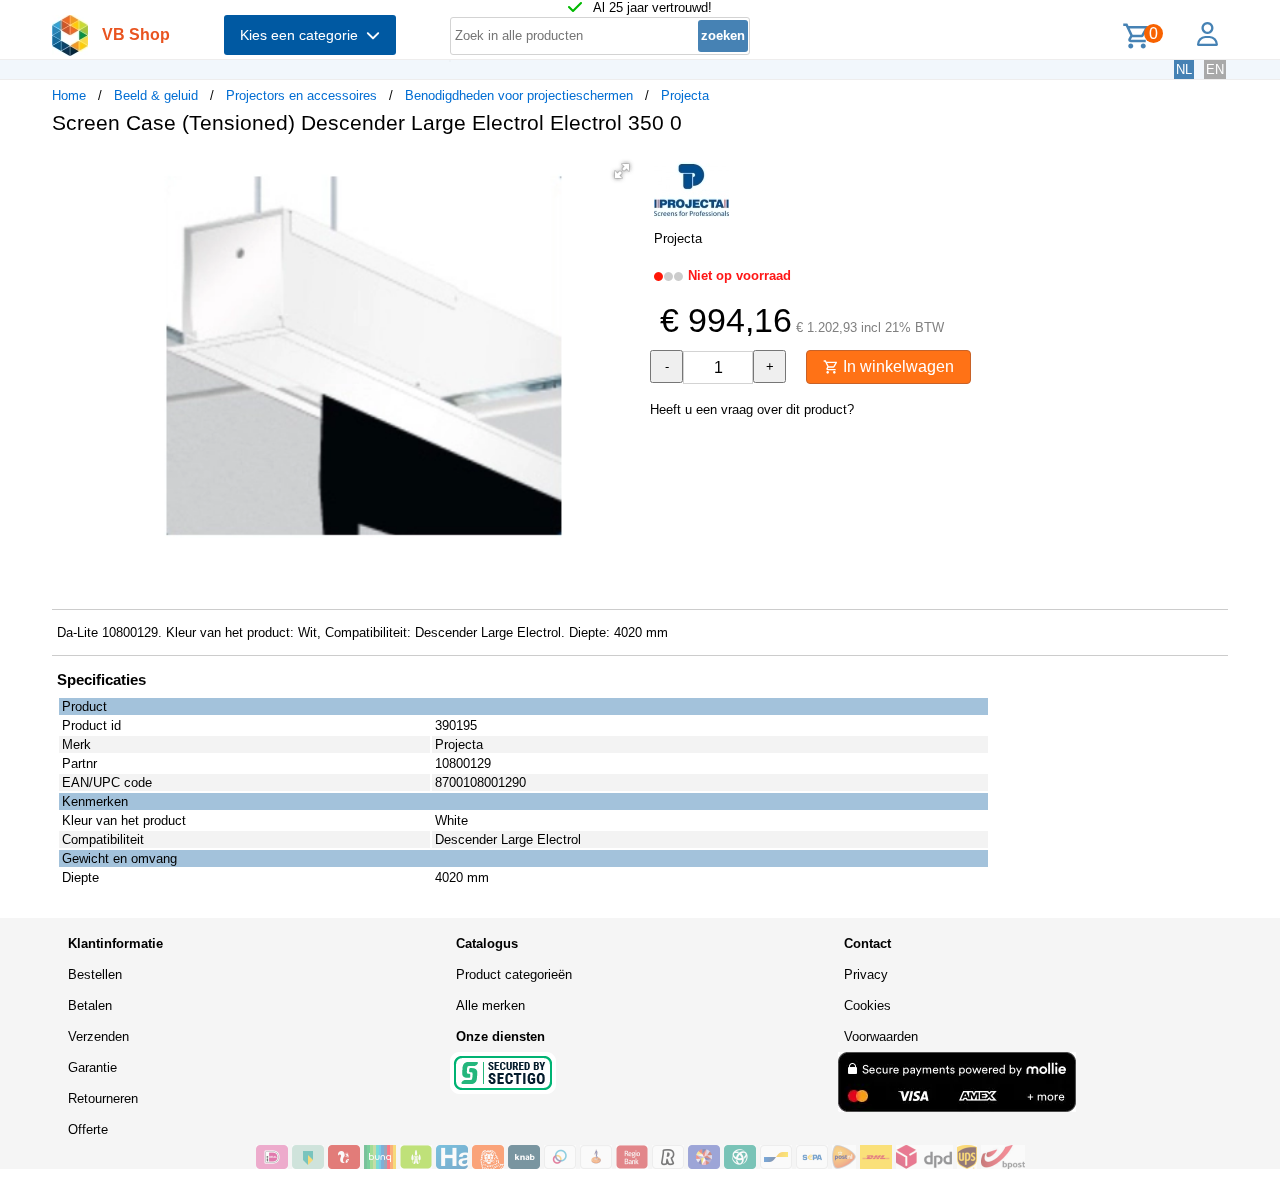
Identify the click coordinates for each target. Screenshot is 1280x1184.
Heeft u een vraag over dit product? (752, 409)
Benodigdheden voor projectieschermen (519, 95)
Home (69, 95)
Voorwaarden (881, 1036)
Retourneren (103, 1098)
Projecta (685, 95)
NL (1184, 69)
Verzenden (98, 1036)
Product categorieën (514, 974)
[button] (622, 171)
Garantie (92, 1067)
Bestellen (95, 974)
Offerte (88, 1129)
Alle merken (490, 1005)
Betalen (90, 1005)
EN (1215, 69)
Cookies (867, 1005)
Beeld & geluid (156, 95)
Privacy (866, 974)
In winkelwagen (896, 366)
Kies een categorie (303, 35)
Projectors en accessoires (301, 95)
